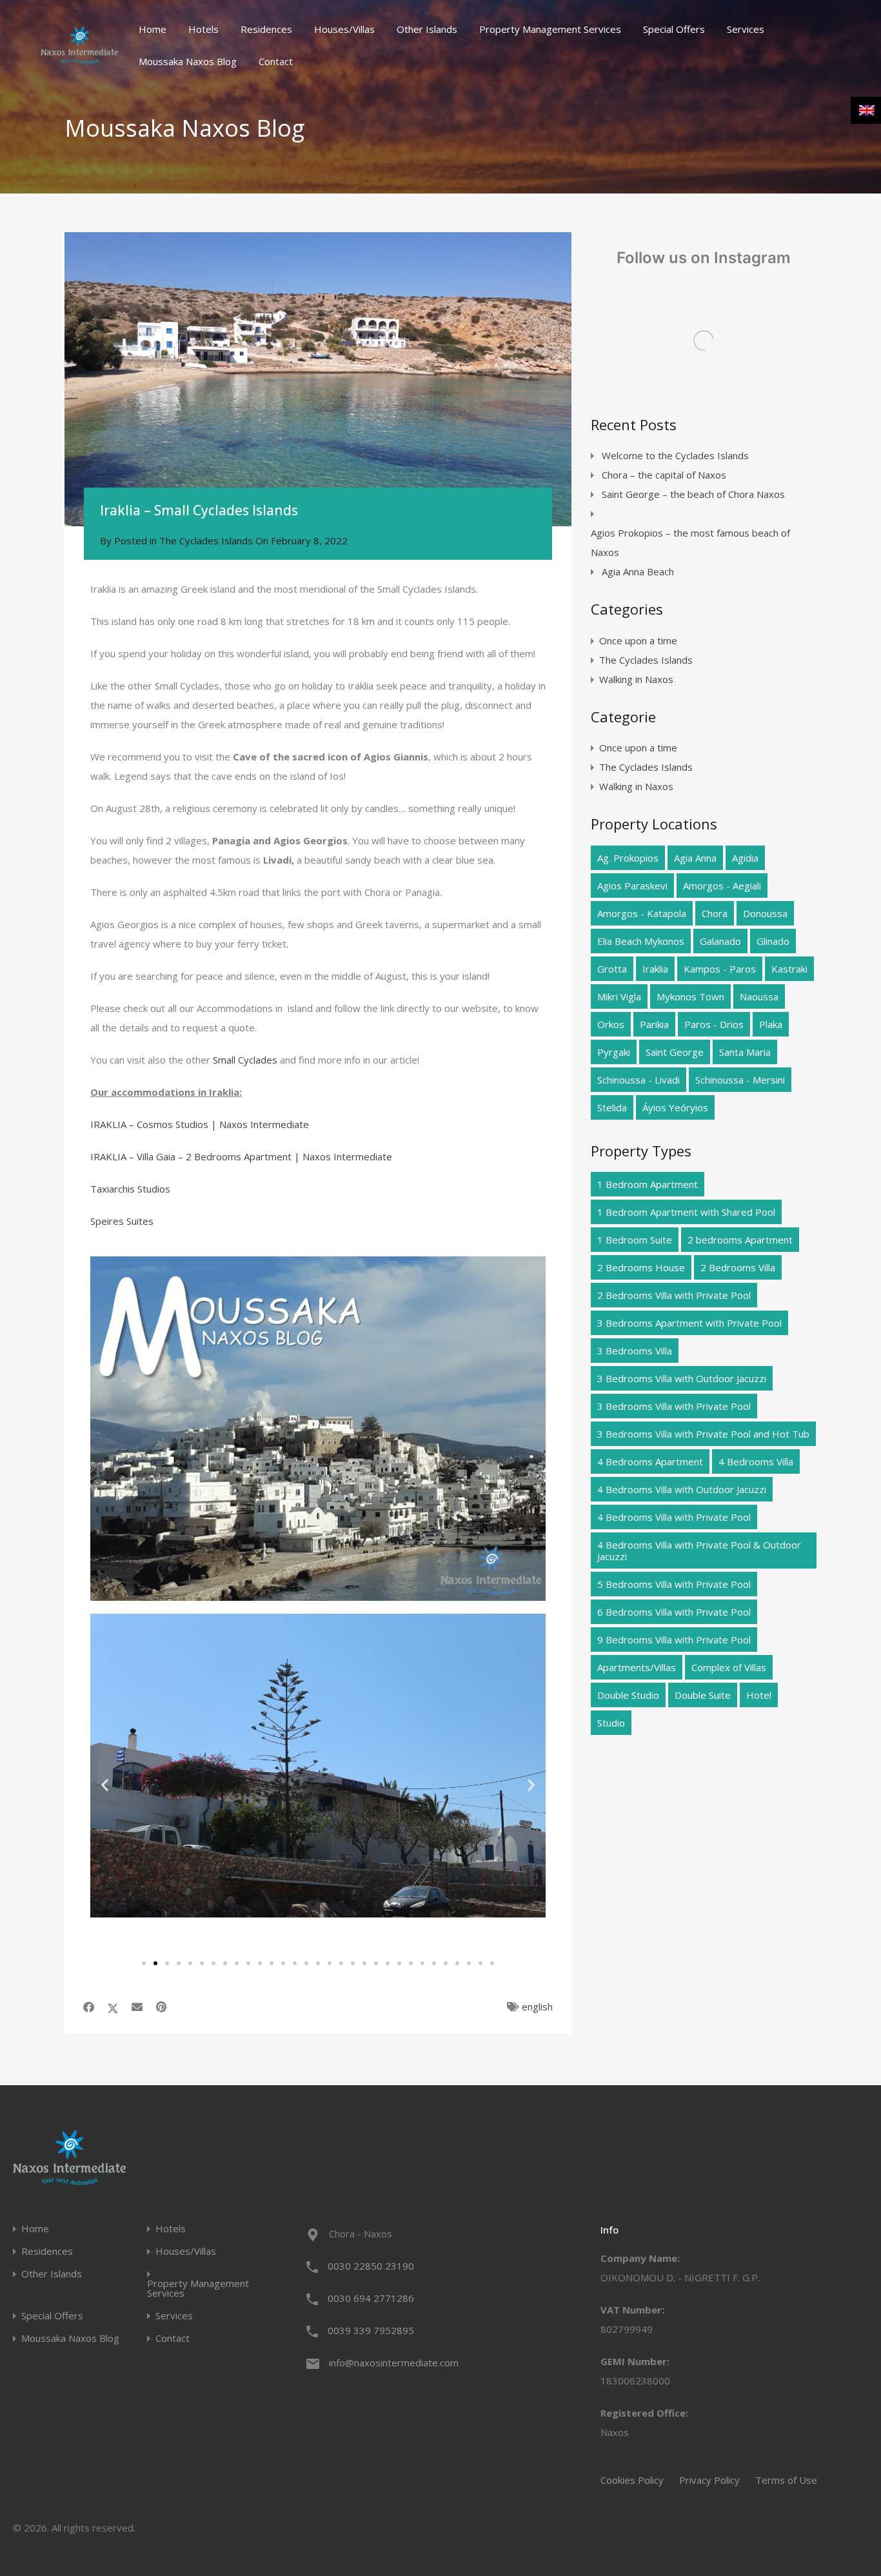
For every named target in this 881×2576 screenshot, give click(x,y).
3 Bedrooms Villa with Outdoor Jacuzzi (682, 1378)
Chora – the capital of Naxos (664, 475)
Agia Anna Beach (638, 571)
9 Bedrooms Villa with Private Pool (674, 1640)
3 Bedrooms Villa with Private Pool (674, 1406)
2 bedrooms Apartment (740, 1240)
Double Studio (628, 1695)
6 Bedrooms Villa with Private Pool (674, 1612)
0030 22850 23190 (371, 2266)
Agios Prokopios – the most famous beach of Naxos (690, 542)
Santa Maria (745, 1052)
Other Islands (427, 29)
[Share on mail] (137, 2007)
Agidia (745, 858)
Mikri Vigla (619, 996)
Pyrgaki (614, 1052)
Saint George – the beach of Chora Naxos (693, 494)
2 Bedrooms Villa (738, 1267)
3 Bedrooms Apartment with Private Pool (689, 1323)
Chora (715, 913)
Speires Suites (123, 1221)
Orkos (611, 1024)
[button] (105, 1784)
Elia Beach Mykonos (641, 941)
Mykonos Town (690, 996)
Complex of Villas (729, 1667)
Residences (266, 29)
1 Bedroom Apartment (648, 1184)
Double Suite (703, 1695)
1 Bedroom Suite (635, 1240)
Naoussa (759, 996)
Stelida (612, 1107)
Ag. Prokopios (628, 858)
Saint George (675, 1052)
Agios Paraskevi (632, 886)
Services (746, 29)
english (537, 2006)
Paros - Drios (714, 1024)
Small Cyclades (245, 1060)
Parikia (654, 1024)
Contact (276, 61)
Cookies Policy (632, 2480)
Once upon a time (638, 640)
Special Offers (674, 29)
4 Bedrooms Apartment (650, 1461)
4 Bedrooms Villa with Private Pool (674, 1517)
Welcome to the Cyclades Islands (675, 455)
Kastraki (789, 969)
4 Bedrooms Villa (756, 1461)
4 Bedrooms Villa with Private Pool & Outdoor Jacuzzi (699, 1551)
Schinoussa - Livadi (638, 1080)
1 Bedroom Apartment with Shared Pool (686, 1212)
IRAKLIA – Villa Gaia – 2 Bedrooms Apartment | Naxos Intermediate (241, 1156)
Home (153, 29)
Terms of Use (786, 2480)
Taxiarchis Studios (130, 1189)
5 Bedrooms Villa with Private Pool (674, 1584)
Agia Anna (695, 858)
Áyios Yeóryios (675, 1107)
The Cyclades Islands (206, 540)
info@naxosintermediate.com (394, 2363)
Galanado (720, 941)
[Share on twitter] (113, 2007)
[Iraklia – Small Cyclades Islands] (318, 379)
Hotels (203, 29)
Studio (611, 1723)
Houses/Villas (344, 29)
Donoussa (765, 913)
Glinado (773, 941)
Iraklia (655, 969)
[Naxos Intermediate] (79, 58)
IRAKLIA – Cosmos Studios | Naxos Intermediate (200, 1124)
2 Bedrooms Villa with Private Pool (674, 1295)
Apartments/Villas (637, 1667)
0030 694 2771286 (371, 2298)
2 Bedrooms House (641, 1267)
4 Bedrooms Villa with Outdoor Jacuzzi (682, 1489)
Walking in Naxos (636, 679)
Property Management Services (550, 29)
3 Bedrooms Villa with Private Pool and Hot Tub (703, 1434)
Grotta (612, 969)
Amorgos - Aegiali (722, 886)
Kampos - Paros (720, 969)
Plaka (771, 1024)
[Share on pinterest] (161, 2007)
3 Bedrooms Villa (635, 1351)
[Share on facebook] (89, 2007)
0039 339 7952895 (371, 2330)
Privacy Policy (709, 2480)
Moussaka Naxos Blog (188, 61)
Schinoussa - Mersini (740, 1080)
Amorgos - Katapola (642, 913)
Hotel (759, 1695)
